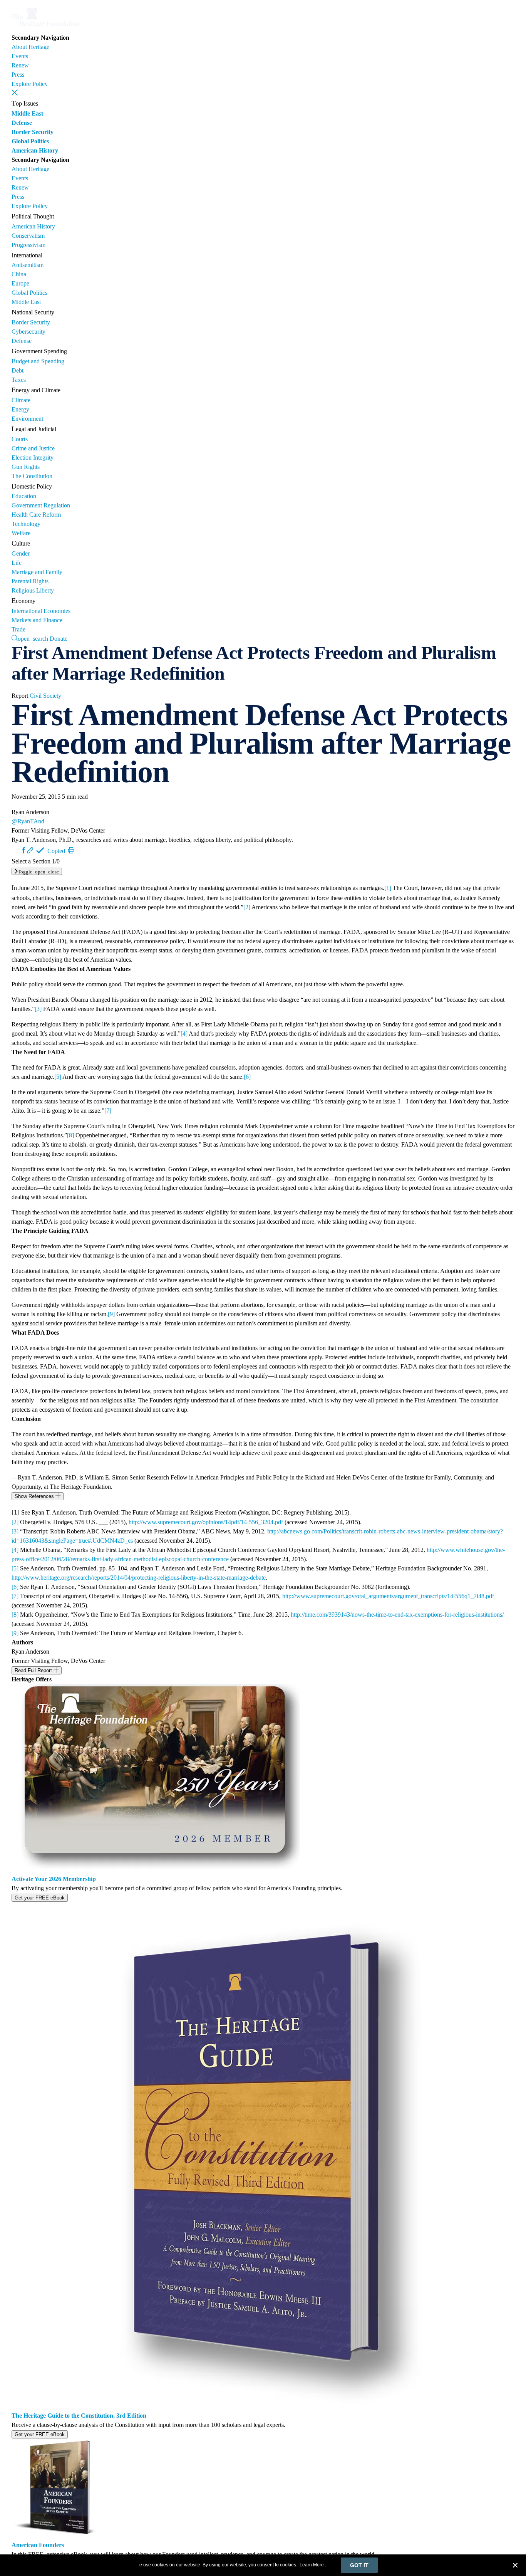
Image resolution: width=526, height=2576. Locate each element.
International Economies (41, 611)
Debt (18, 370)
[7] (108, 1111)
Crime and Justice (33, 448)
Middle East (27, 113)
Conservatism (28, 236)
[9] (111, 1314)
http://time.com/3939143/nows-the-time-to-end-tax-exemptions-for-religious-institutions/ (397, 1615)
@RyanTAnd (28, 821)
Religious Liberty (33, 590)
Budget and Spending (38, 361)
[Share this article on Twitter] (17, 850)
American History (35, 150)
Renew (20, 65)
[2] (247, 907)
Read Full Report (34, 1670)
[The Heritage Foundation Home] (45, 28)
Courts (20, 439)
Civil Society (45, 696)
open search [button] (33, 638)
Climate (21, 400)
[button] (15, 92)
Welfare (21, 533)
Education (24, 496)
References (35, 1496)
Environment (27, 419)
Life (17, 563)
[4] (184, 1034)
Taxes (19, 380)
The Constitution (32, 476)
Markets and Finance (37, 620)
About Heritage (30, 47)
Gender (21, 553)
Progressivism (28, 245)
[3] (38, 1009)
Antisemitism (28, 265)
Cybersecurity (28, 332)
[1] (388, 888)
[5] (58, 1077)
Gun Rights (26, 467)
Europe (20, 283)
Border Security (33, 132)
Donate (59, 639)
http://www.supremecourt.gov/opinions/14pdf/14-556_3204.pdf (206, 1522)
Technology (26, 524)
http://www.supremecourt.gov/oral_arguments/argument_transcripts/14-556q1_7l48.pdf (388, 1596)
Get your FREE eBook (40, 1898)
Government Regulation (41, 505)
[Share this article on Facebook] (24, 850)
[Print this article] (71, 850)
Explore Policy (30, 84)
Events (20, 56)
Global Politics (30, 141)
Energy (20, 409)
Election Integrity (33, 458)
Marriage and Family (37, 572)
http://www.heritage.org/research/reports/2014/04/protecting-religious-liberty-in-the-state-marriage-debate (139, 1578)
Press (18, 75)
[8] (70, 1135)
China (19, 274)
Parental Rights (30, 581)
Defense (22, 123)
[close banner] (515, 2566)
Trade (18, 629)
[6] (247, 1077)
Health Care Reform (36, 515)
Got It (359, 2565)
